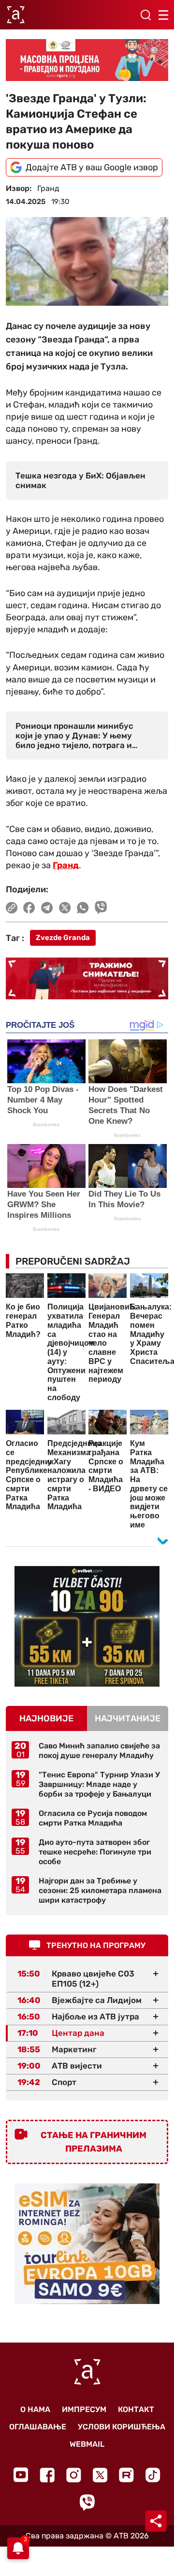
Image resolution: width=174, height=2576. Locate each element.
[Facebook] (47, 2475)
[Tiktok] (153, 2475)
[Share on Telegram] (47, 908)
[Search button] (145, 15)
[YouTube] (21, 2475)
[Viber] (87, 2502)
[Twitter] (100, 2475)
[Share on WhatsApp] (83, 908)
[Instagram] (74, 2475)
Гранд (66, 865)
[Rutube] (126, 2475)
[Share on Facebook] (29, 908)
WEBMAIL (87, 2444)
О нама (35, 2409)
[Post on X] (65, 908)
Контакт (136, 2409)
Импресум (84, 2409)
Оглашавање (38, 2427)
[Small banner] (87, 1626)
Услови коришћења (122, 2427)
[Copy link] (12, 908)
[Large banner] (87, 60)
